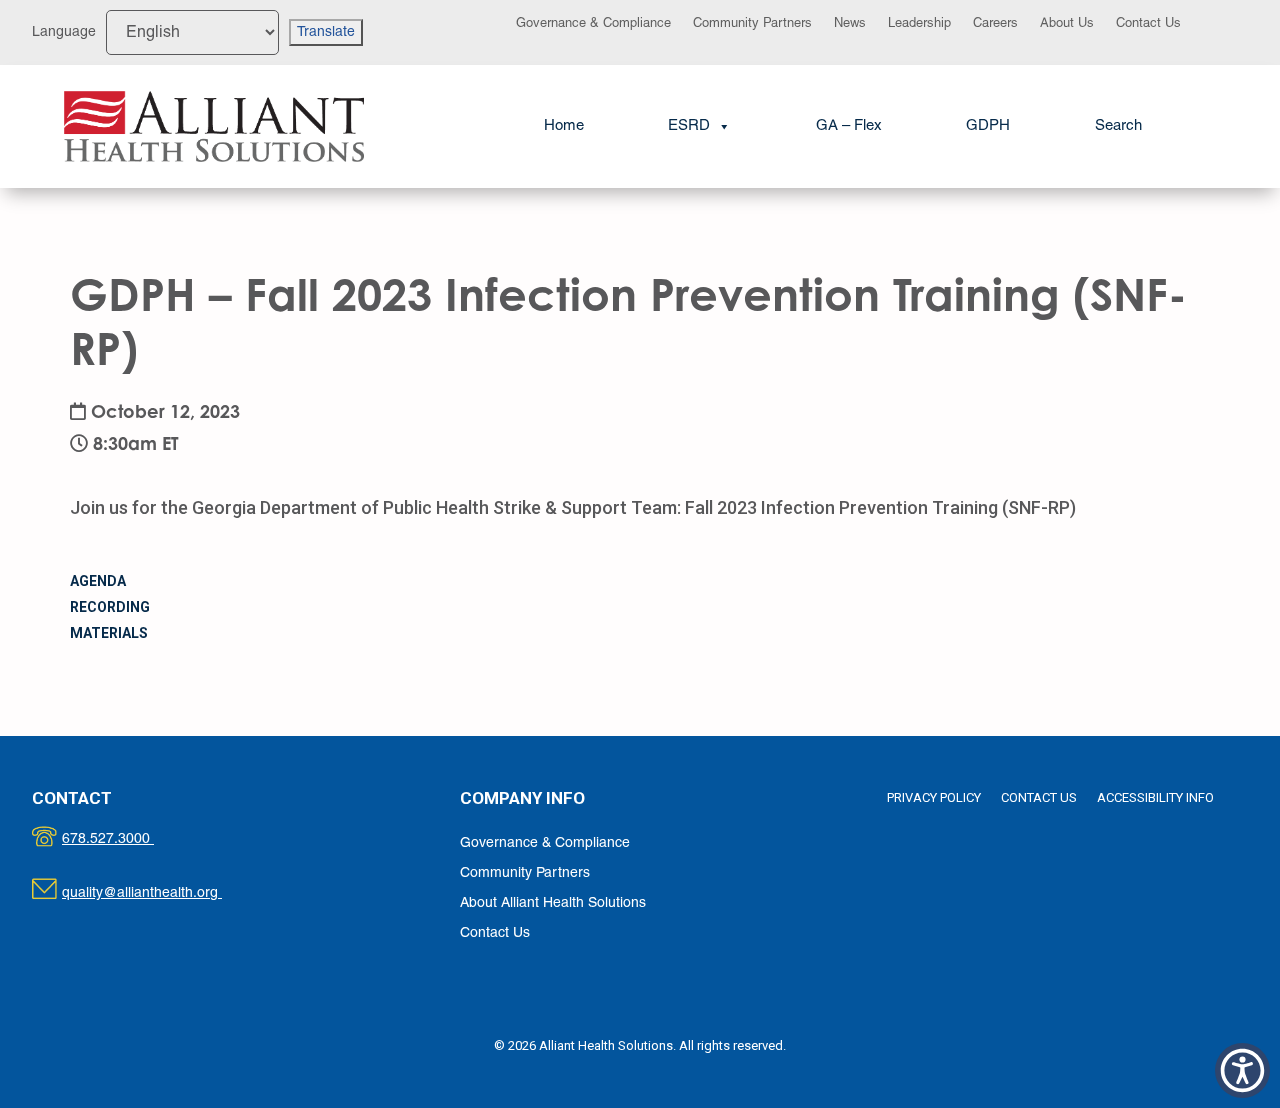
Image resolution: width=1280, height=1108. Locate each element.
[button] (1118, 126)
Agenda (98, 581)
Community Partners (752, 24)
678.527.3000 (128, 839)
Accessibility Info (1155, 797)
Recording (110, 607)
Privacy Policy (934, 797)
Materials (109, 633)
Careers (995, 24)
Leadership (919, 24)
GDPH (988, 126)
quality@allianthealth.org (159, 893)
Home (564, 126)
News (850, 24)
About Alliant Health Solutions (553, 903)
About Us (1067, 24)
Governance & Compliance (593, 24)
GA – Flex (849, 126)
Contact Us (1148, 24)
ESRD (689, 126)
